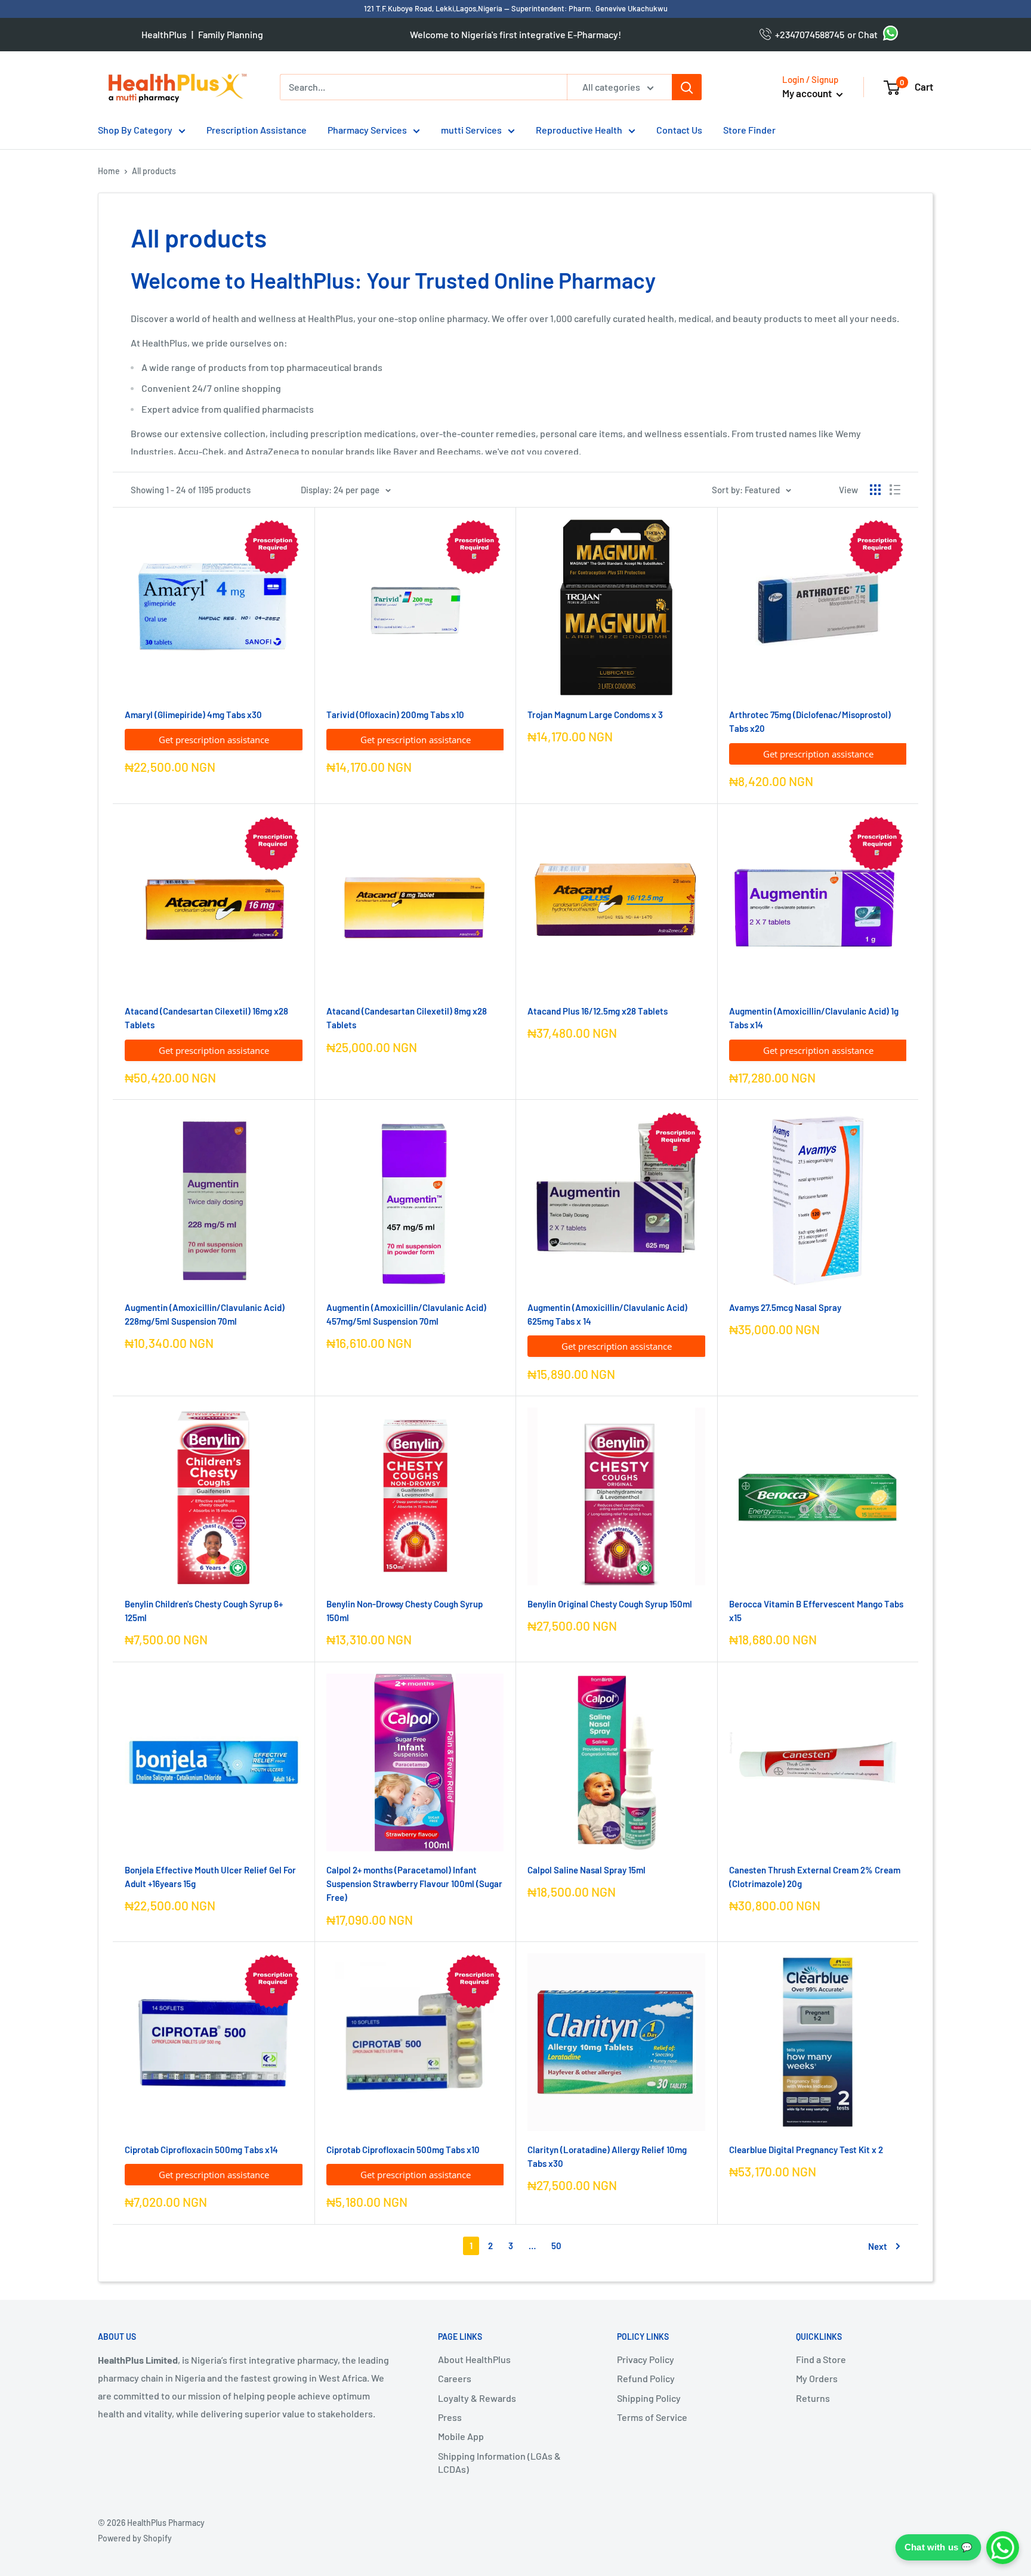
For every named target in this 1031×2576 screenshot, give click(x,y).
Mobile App (461, 2436)
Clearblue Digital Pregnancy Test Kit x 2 (806, 2150)
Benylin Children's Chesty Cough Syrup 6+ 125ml (204, 1611)
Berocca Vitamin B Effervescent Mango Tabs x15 (816, 1611)
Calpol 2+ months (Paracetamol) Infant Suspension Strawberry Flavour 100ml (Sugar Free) (414, 1884)
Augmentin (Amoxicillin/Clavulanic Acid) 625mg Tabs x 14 (607, 1314)
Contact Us (679, 130)
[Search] (687, 87)
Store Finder (749, 130)
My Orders (817, 2378)
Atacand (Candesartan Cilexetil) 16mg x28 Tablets (206, 1018)
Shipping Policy (649, 2398)
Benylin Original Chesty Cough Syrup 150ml (610, 1604)
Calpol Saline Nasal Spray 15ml (587, 1870)
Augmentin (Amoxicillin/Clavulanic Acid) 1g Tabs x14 (814, 1018)
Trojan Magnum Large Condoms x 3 (595, 715)
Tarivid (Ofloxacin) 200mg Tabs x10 (395, 715)
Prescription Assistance (257, 130)
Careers (455, 2378)
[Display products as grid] (875, 490)
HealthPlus (164, 34)
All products (154, 171)
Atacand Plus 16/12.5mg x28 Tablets (598, 1011)
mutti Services (471, 130)
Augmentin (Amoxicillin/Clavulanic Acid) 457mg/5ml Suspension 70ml (406, 1314)
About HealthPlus (474, 2359)
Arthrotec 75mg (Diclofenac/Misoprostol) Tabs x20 (810, 721)
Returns (813, 2398)
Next (878, 2246)
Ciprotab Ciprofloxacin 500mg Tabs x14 (201, 2150)
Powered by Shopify (135, 2538)
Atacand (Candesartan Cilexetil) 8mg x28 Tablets (407, 1018)
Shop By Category (135, 130)
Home (109, 171)
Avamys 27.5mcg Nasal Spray (785, 1307)
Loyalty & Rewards (477, 2398)
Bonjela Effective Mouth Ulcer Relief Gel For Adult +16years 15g (210, 1877)
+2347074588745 (808, 34)
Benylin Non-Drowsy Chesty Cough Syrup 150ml (405, 1611)
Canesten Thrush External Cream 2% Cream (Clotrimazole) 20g (815, 1877)
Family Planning (231, 34)
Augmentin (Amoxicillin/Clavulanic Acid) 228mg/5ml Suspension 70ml (205, 1314)
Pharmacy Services (367, 130)
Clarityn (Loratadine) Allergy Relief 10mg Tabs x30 (607, 2156)
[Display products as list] (895, 490)
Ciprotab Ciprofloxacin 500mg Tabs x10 (403, 2150)
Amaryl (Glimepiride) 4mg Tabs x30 (193, 715)
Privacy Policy (646, 2359)
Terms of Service (652, 2417)
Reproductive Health (579, 130)
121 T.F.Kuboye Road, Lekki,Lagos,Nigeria (434, 8)
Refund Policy (646, 2378)
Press (450, 2417)
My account (808, 93)
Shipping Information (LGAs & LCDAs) (499, 2462)
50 (556, 2246)
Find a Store (821, 2359)
